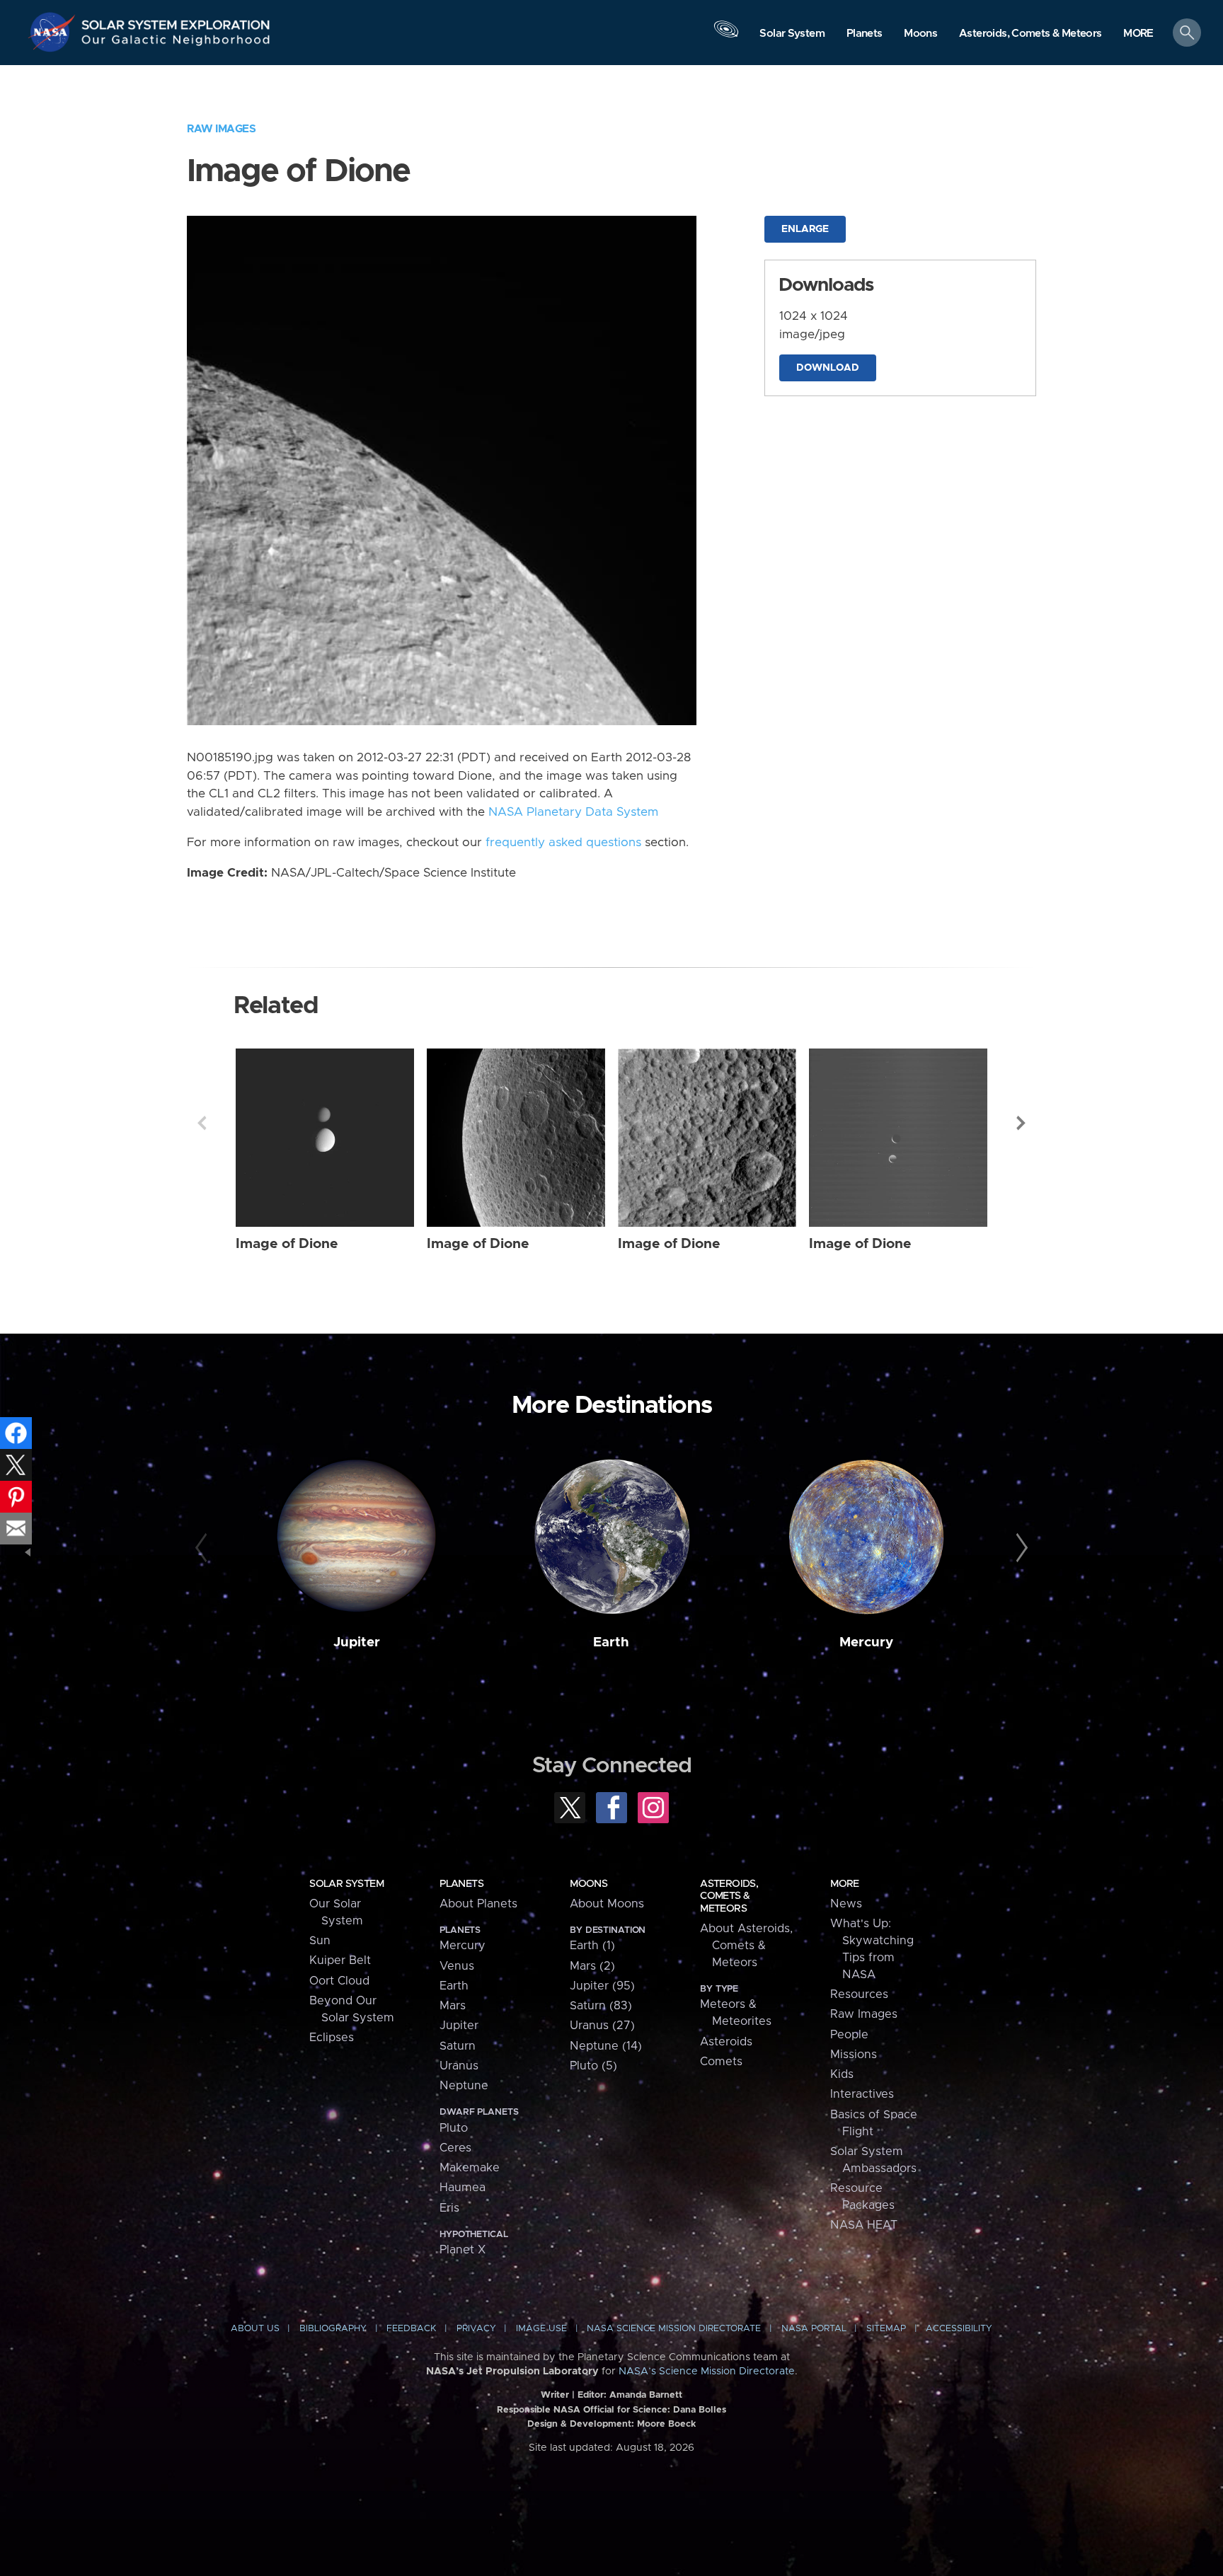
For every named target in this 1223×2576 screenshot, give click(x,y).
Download (828, 368)
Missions (854, 2055)
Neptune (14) (606, 2046)
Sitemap (886, 2329)
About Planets (478, 1904)
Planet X (463, 2250)
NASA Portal (814, 2329)
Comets (721, 2062)
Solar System (346, 1884)
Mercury (866, 1642)
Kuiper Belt (340, 1960)
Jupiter (357, 1642)
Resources (859, 1994)
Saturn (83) (601, 2006)
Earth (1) (592, 1946)
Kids (842, 2074)
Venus (457, 1966)
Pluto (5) (593, 2066)
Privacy (476, 2329)
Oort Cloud (339, 1981)
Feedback (411, 2329)
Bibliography (333, 2329)
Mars (453, 2006)
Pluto (454, 2128)
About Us (255, 2329)
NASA (54, 32)
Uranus (459, 2066)
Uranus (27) (602, 2026)
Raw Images (221, 129)
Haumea (463, 2188)
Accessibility (959, 2329)
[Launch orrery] (726, 36)
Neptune (464, 2086)
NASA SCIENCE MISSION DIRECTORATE (674, 2329)
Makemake (470, 2168)
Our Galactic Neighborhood (176, 43)
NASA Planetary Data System (573, 812)
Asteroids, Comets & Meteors (729, 1896)
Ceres (455, 2148)
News (846, 1904)
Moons (588, 1884)
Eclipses (332, 2038)
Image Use (541, 2329)
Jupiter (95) (602, 1986)
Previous (202, 1123)
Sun (320, 1941)
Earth (611, 1642)
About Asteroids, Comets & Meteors (746, 1946)
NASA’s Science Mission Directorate (707, 2372)
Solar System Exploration (176, 21)
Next (1021, 1123)
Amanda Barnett (646, 2395)
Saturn (458, 2046)
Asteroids (726, 2042)
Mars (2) (592, 1966)
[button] (1138, 34)
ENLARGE (805, 229)
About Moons (607, 1904)
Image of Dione (287, 1244)
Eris (449, 2208)
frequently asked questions (563, 843)
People (849, 2035)
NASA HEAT (864, 2225)
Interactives (862, 2094)
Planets (461, 1884)
